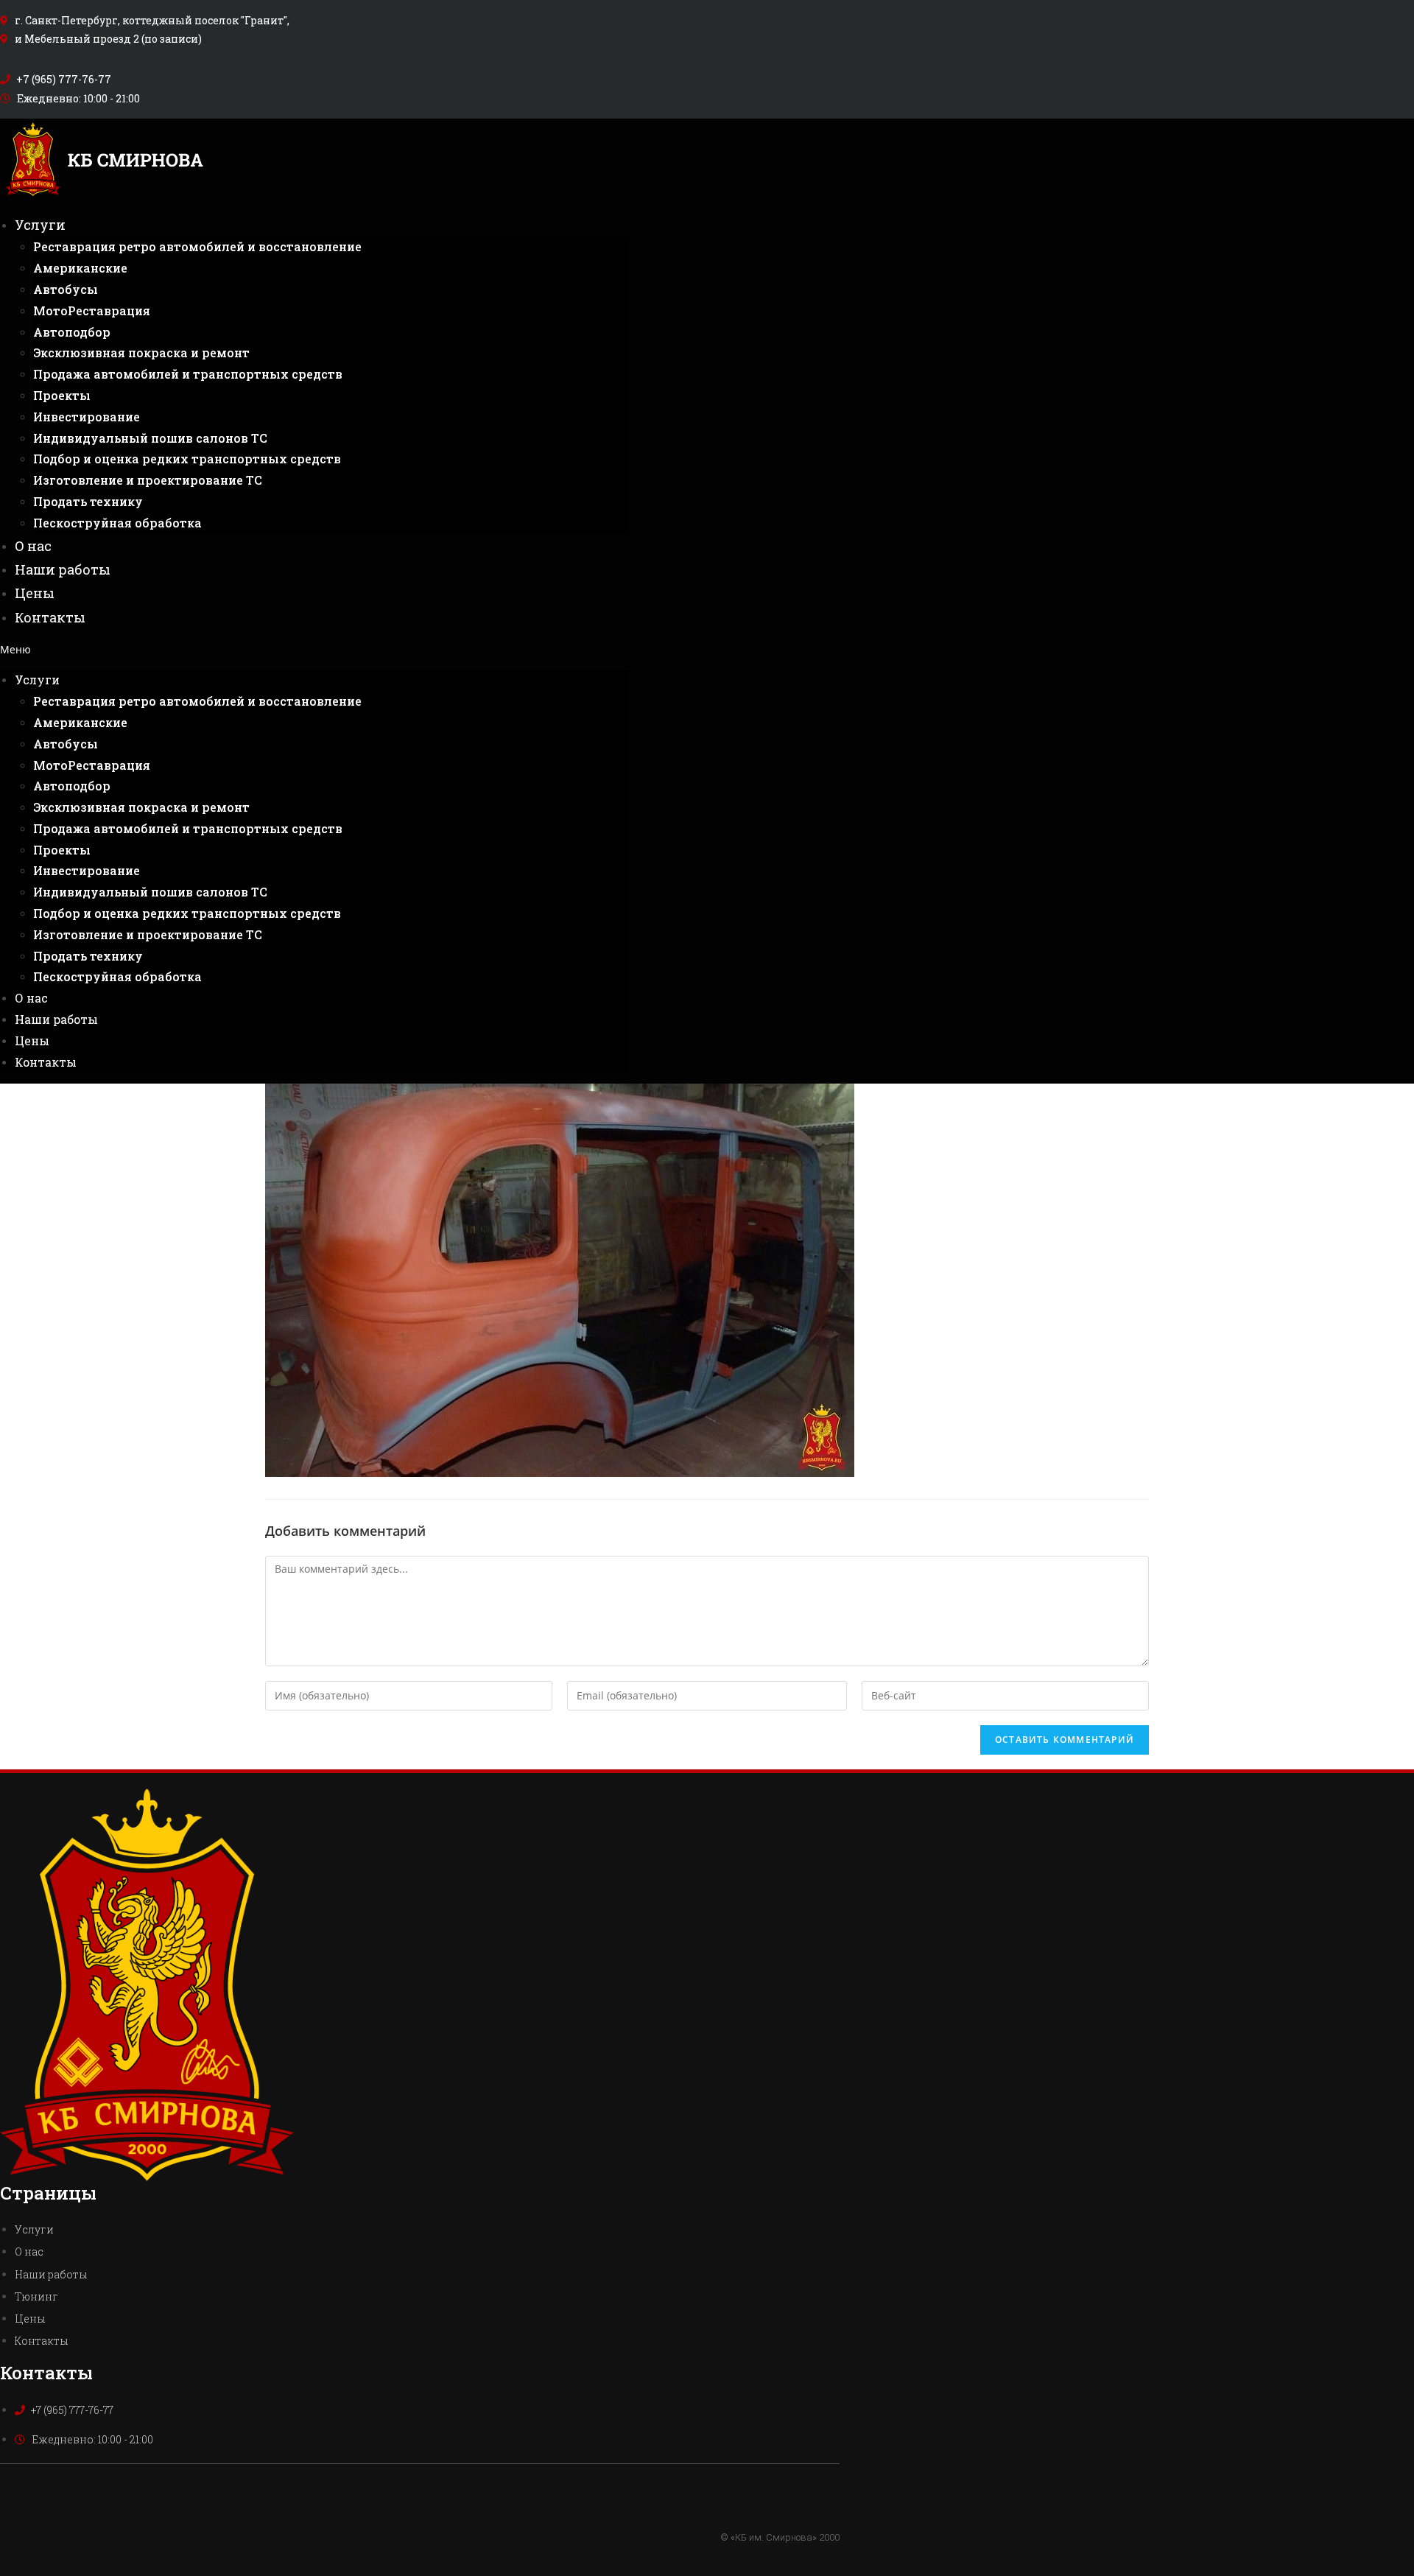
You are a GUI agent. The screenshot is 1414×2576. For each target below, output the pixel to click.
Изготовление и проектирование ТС (148, 480)
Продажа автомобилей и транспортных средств (188, 374)
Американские (80, 268)
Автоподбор (72, 332)
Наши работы (63, 569)
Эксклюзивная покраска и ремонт (141, 352)
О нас (33, 546)
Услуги (40, 225)
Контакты (50, 617)
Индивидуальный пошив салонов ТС (150, 438)
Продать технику (88, 501)
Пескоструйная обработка (117, 523)
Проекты (62, 395)
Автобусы (66, 289)
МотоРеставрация (92, 310)
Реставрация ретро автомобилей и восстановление (197, 246)
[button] (315, 649)
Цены (35, 593)
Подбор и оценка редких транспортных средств (187, 459)
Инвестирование (87, 417)
